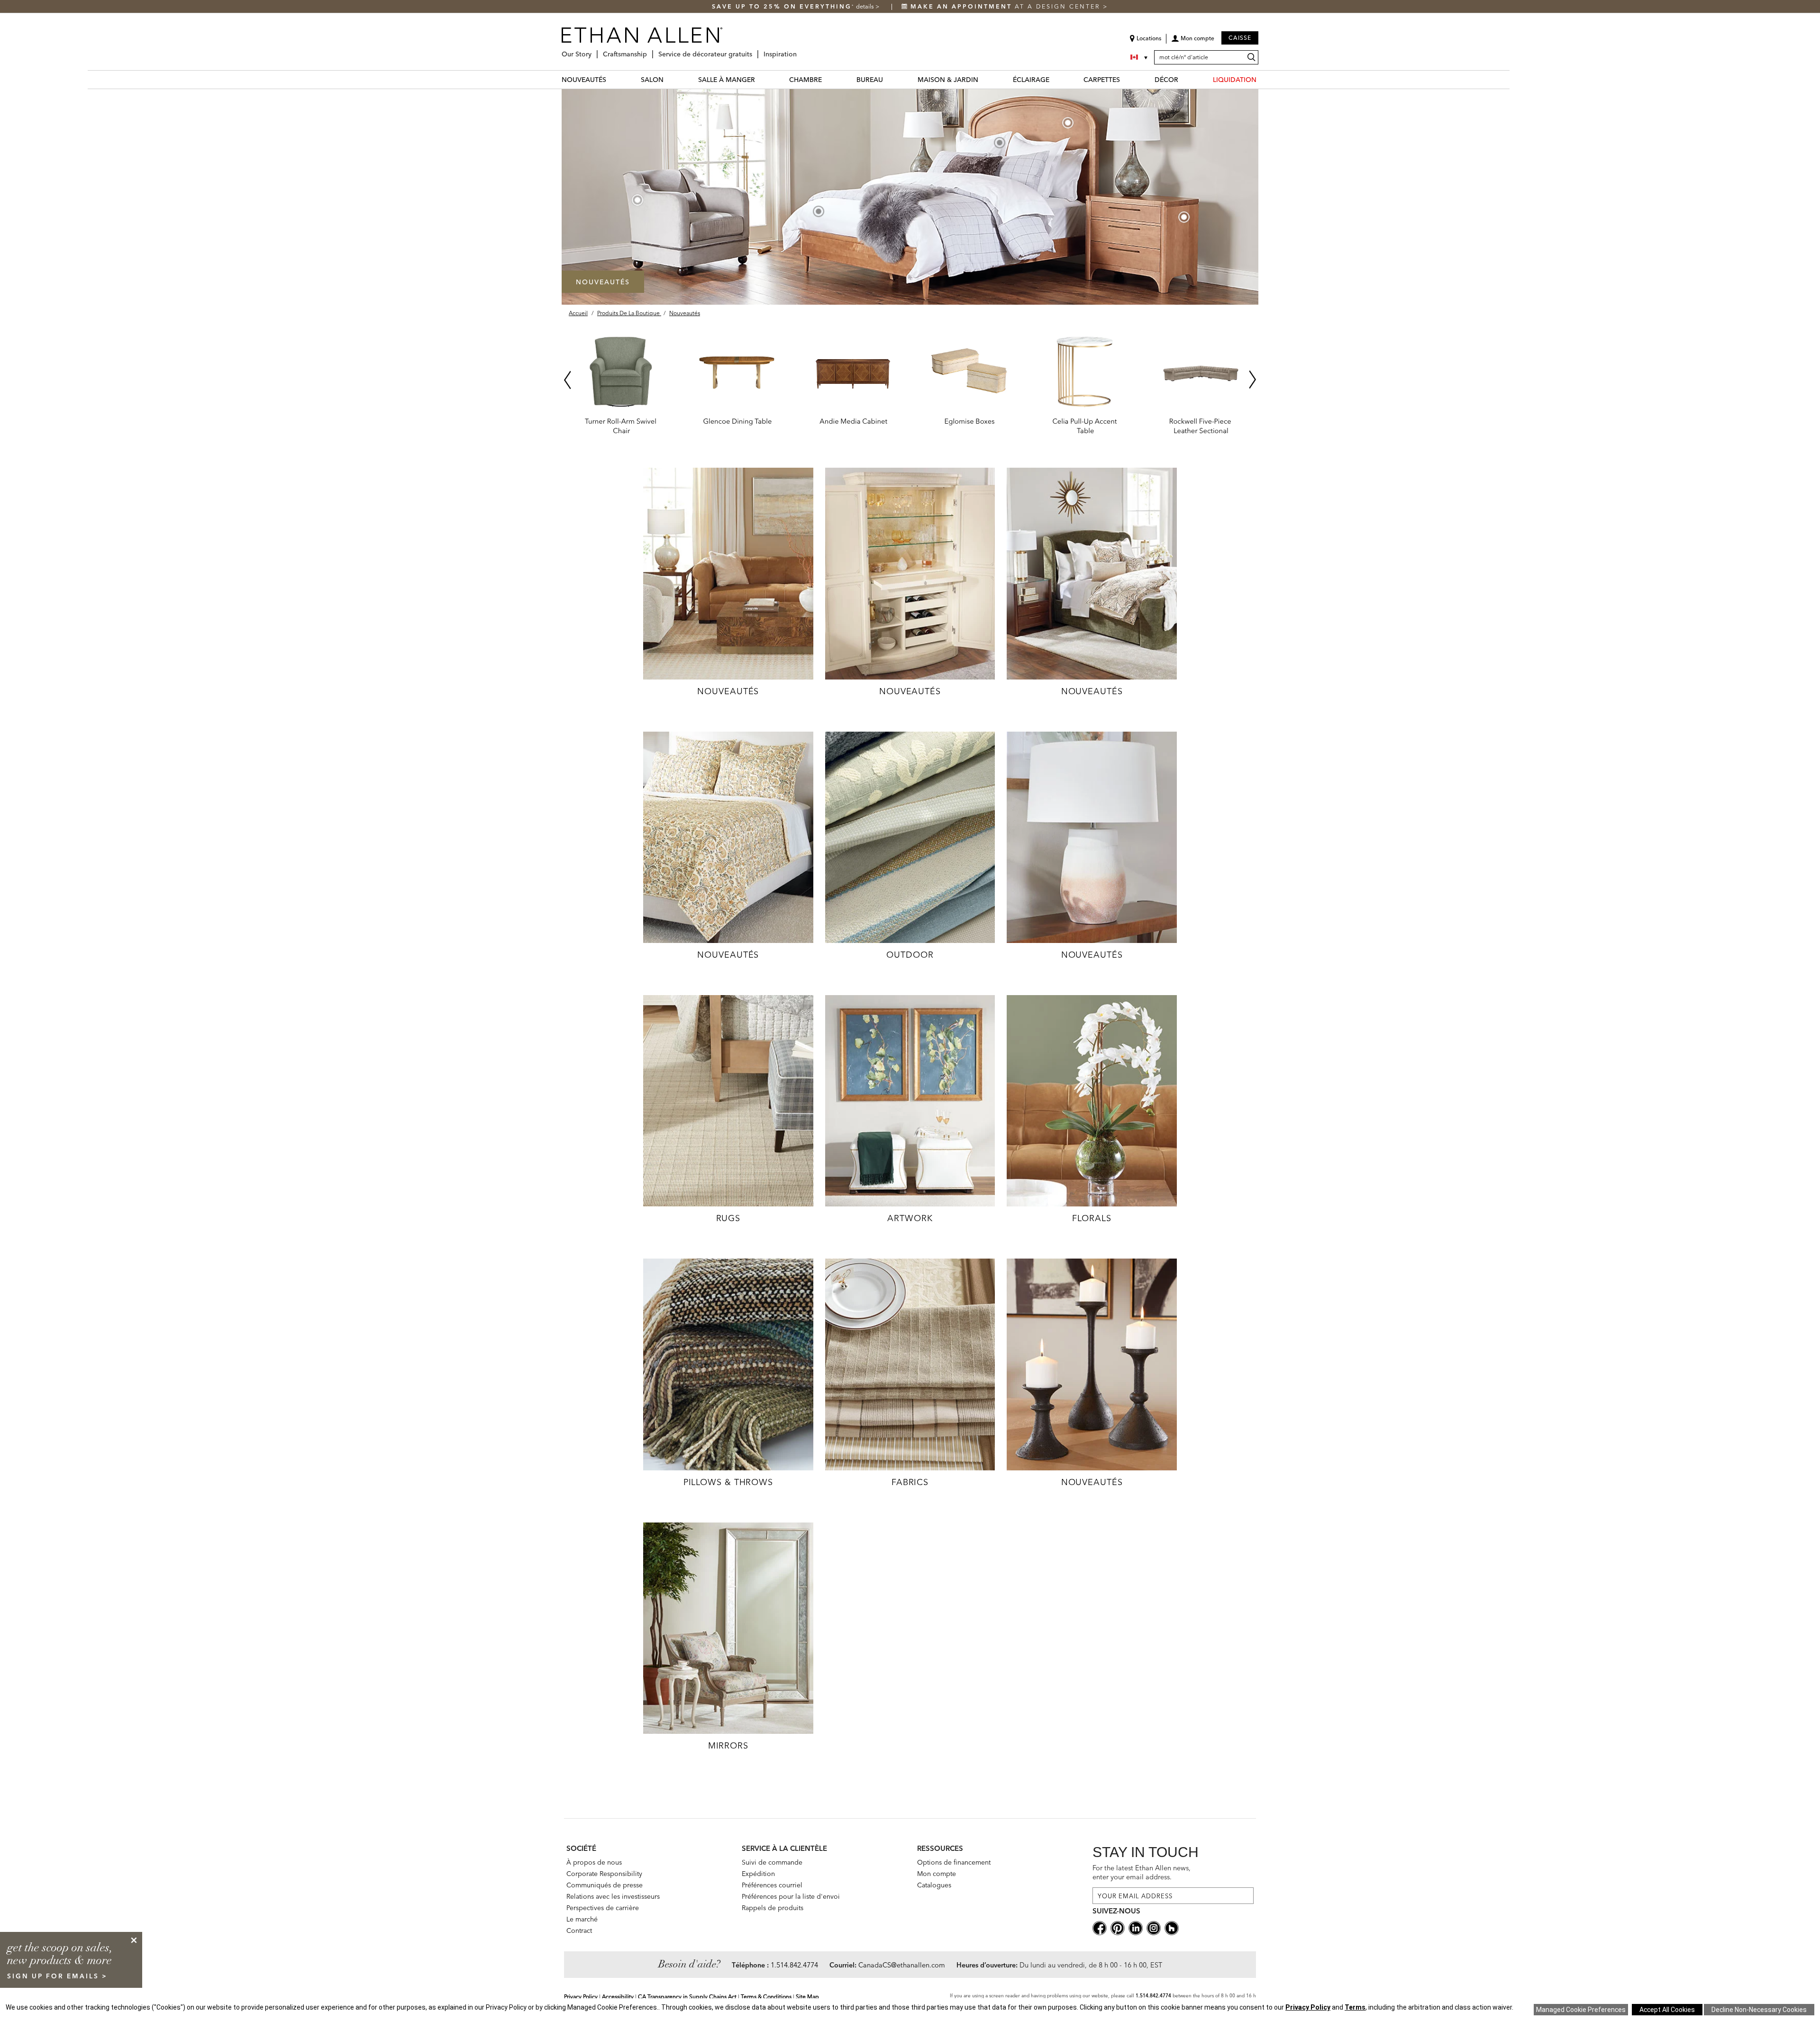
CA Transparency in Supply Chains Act (687, 1997)
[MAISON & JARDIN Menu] (984, 79)
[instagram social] (1154, 1928)
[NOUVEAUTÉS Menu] (612, 79)
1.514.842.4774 (794, 1965)
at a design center (1007, 6)
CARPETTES (1102, 80)
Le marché (582, 1919)
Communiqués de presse (605, 1885)
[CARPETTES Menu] (1126, 79)
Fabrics (910, 1482)
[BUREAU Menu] (889, 79)
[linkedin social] (1136, 1928)
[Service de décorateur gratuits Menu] (755, 50)
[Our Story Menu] (594, 50)
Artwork (910, 1218)
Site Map (807, 1997)
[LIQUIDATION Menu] (1262, 79)
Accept (1667, 2010)
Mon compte (937, 1874)
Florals (1092, 1218)
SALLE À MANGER (727, 80)
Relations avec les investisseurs (613, 1896)
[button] (1193, 42)
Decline (1759, 2010)
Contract (579, 1930)
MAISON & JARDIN (948, 80)
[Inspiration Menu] (800, 50)
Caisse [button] (1240, 38)
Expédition (758, 1874)
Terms (1355, 2007)
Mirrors (728, 1745)
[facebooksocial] (1100, 1928)
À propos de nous (594, 1862)
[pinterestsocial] (1118, 1928)
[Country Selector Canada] (1140, 57)
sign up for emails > (57, 1976)
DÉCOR (1166, 80)
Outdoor (910, 955)
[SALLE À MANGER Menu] (761, 79)
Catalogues (934, 1885)
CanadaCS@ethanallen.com (902, 1965)
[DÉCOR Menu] (1184, 79)
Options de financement (954, 1862)
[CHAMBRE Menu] (828, 79)
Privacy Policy (581, 1997)
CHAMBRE (805, 80)
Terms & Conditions (766, 1997)
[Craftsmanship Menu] (650, 50)
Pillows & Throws (728, 1482)
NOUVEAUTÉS (584, 80)
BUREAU (870, 80)
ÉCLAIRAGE (1031, 80)
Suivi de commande (772, 1862)
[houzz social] (1172, 1928)
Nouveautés (728, 691)
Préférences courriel (772, 1885)
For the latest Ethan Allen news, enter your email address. (1142, 1872)
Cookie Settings (1581, 2010)
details (866, 6)
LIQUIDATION (1235, 80)
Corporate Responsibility (604, 1874)
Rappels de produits (773, 1908)
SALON (652, 80)
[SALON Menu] (669, 79)
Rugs (728, 1218)
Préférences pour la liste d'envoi (791, 1896)
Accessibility (618, 1997)
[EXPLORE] (728, 573)
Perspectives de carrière (603, 1908)
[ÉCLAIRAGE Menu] (1055, 79)
